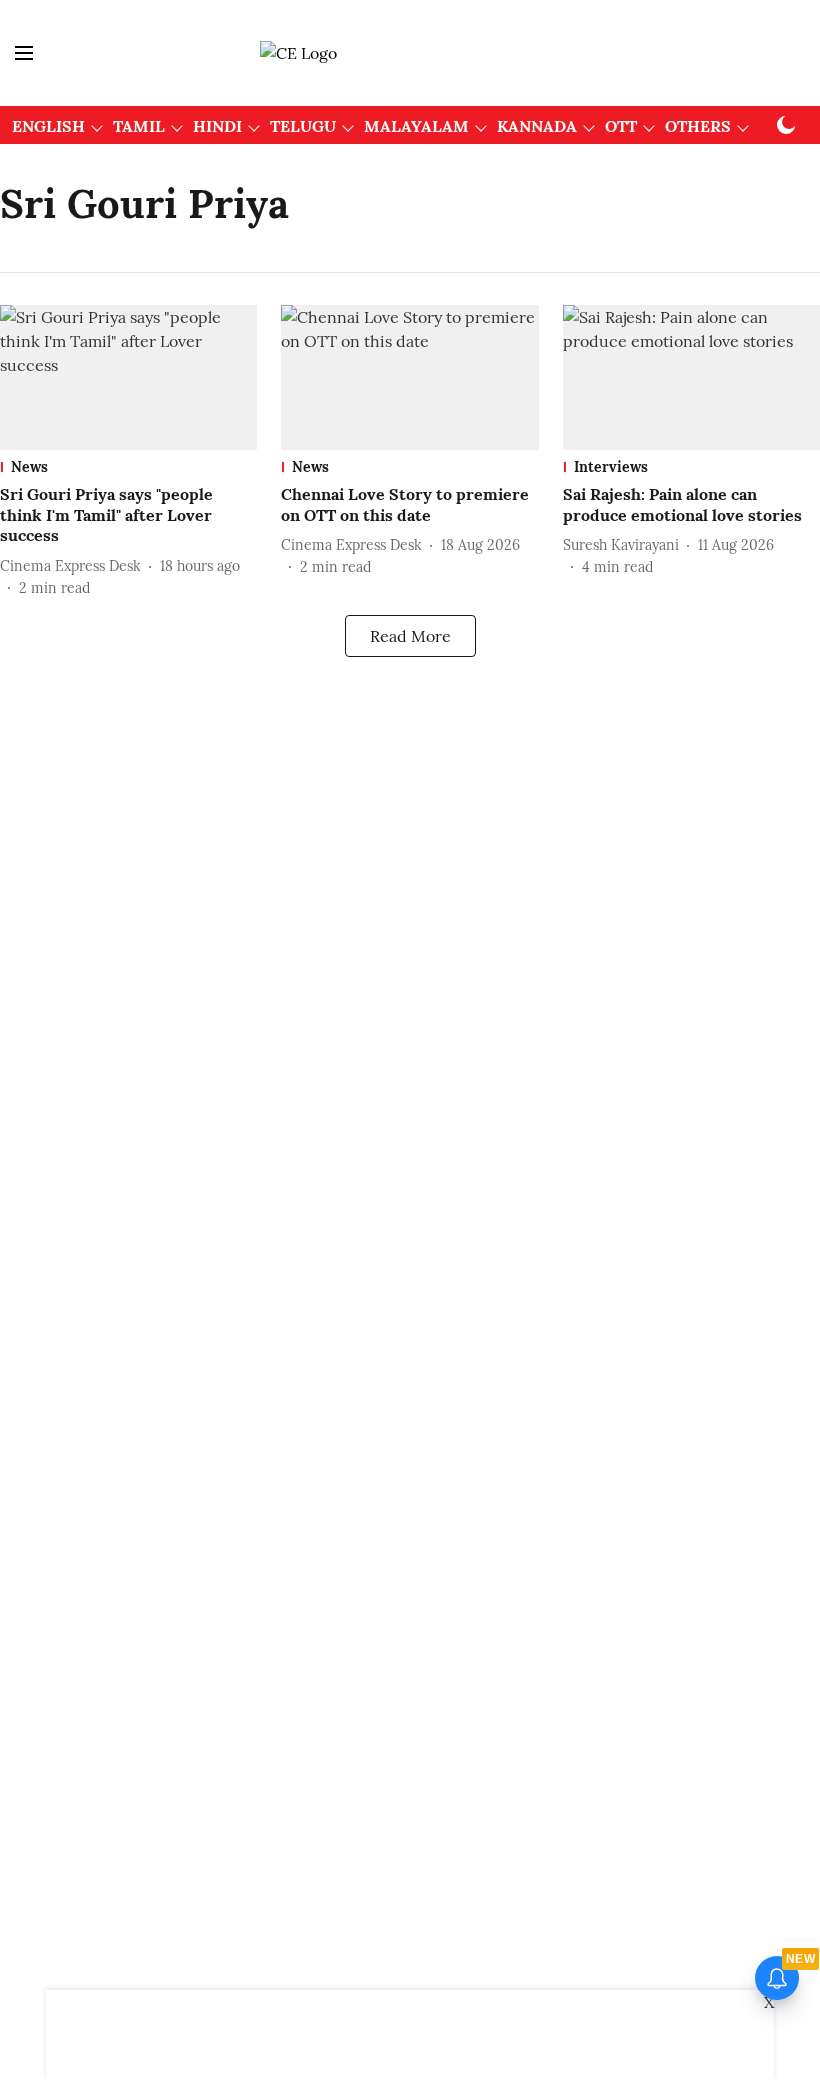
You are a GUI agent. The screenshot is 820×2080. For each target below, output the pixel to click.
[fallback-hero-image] (128, 377)
